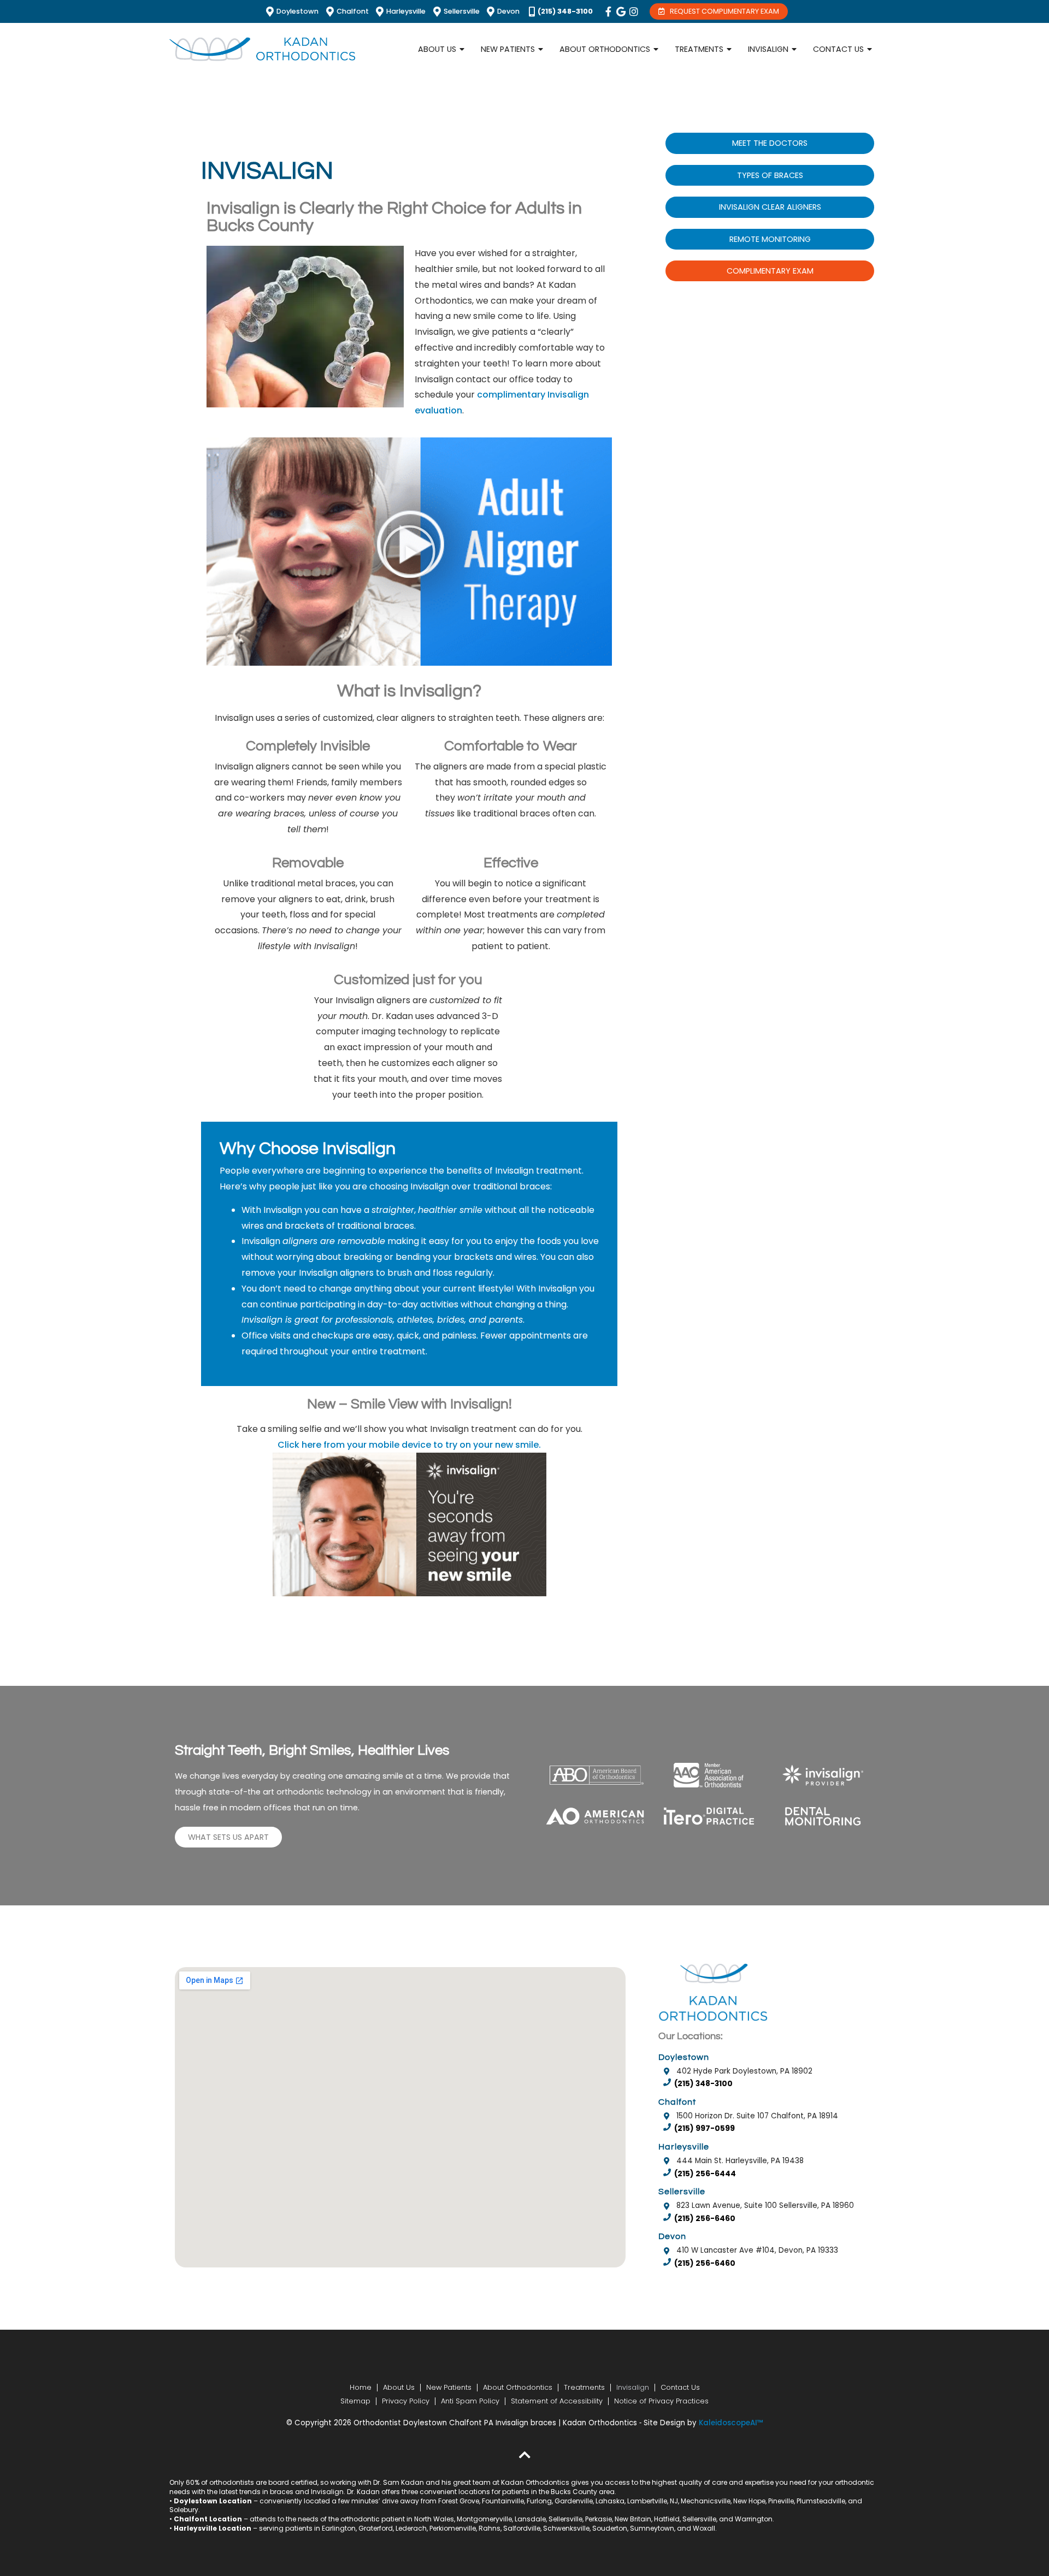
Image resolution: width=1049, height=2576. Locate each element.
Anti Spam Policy (470, 2401)
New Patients (449, 2387)
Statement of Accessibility (557, 2401)
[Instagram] (634, 11)
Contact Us (680, 2387)
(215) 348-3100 (703, 2084)
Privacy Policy (406, 2401)
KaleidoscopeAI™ (731, 2423)
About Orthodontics (518, 2387)
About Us (399, 2387)
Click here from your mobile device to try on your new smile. (409, 1445)
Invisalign (633, 2387)
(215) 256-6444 (705, 2174)
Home (361, 2387)
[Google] (621, 11)
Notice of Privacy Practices (661, 2401)
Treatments (584, 2387)
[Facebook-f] (609, 11)
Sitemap (355, 2401)
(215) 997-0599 (705, 2128)
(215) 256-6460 (705, 2219)
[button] (409, 552)
